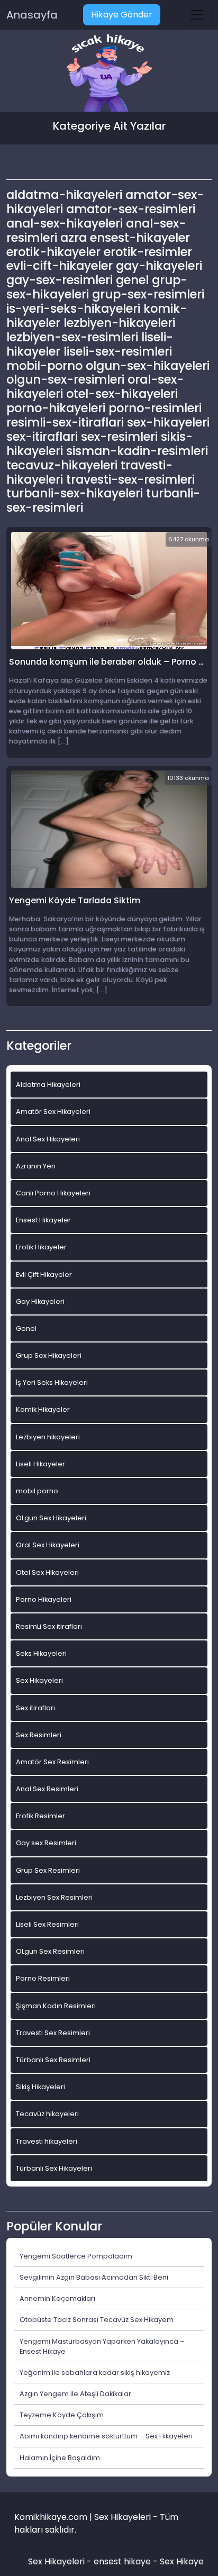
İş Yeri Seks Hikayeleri (52, 1382)
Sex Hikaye (182, 2561)
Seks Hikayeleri (41, 1653)
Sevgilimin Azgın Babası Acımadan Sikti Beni (94, 2277)
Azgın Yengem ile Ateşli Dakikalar (75, 2394)
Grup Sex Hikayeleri (49, 1355)
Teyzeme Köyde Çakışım (62, 2415)
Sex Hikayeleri (39, 1680)
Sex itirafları (35, 1708)
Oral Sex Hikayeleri (48, 1545)
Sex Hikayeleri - (61, 2561)
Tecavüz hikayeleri (47, 2114)
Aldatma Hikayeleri (48, 1085)
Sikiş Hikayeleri (40, 2087)
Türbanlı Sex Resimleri (53, 2060)
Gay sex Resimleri (46, 1843)
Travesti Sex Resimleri (53, 2033)
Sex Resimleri (39, 1735)
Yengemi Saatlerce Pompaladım (76, 2256)
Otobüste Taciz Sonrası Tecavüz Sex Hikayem (97, 2320)
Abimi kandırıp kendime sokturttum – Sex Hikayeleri (106, 2436)
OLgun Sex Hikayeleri (51, 1518)
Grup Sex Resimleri (48, 1870)
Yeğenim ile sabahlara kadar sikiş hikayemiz (95, 2373)
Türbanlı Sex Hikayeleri (54, 2168)
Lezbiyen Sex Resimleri (54, 1897)
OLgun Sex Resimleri (50, 1951)
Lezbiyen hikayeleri (48, 1437)
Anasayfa (32, 15)
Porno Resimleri (43, 1978)
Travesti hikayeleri (47, 2141)
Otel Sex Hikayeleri (47, 1572)
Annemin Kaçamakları (57, 2298)
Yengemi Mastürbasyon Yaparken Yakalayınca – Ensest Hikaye (102, 2346)
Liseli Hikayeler (40, 1464)
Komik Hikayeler (43, 1409)
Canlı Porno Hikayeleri (53, 1193)
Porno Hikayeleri (44, 1599)
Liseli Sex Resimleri (47, 1924)
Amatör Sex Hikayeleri (53, 1112)
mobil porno (37, 1491)
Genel (26, 1328)
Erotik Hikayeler (41, 1247)
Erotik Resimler (40, 1816)
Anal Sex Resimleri (47, 1789)
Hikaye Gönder (122, 15)
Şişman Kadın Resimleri (56, 2006)
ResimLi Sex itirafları (49, 1626)
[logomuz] (109, 74)
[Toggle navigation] (197, 15)
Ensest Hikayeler (43, 1220)
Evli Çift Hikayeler (44, 1275)
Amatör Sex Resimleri (52, 1762)
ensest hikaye (122, 2561)
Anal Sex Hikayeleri (48, 1139)
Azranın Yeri (36, 1166)
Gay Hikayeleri (40, 1301)
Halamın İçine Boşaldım (60, 2458)
